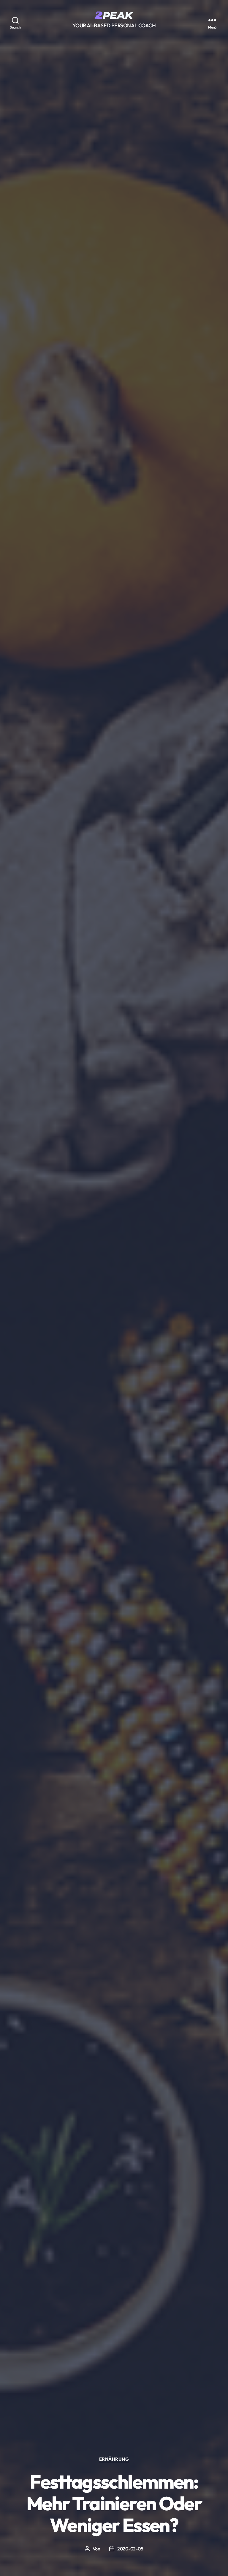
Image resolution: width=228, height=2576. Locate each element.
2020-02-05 (130, 2549)
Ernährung (114, 2459)
